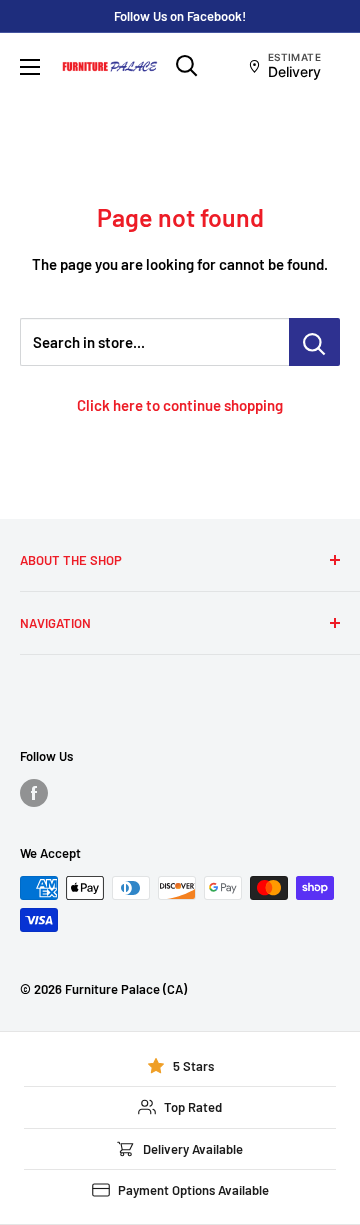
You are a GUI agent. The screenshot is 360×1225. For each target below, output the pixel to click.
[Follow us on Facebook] (34, 793)
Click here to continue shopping (180, 405)
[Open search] (187, 66)
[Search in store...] (314, 342)
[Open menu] (30, 67)
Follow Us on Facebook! (180, 16)
